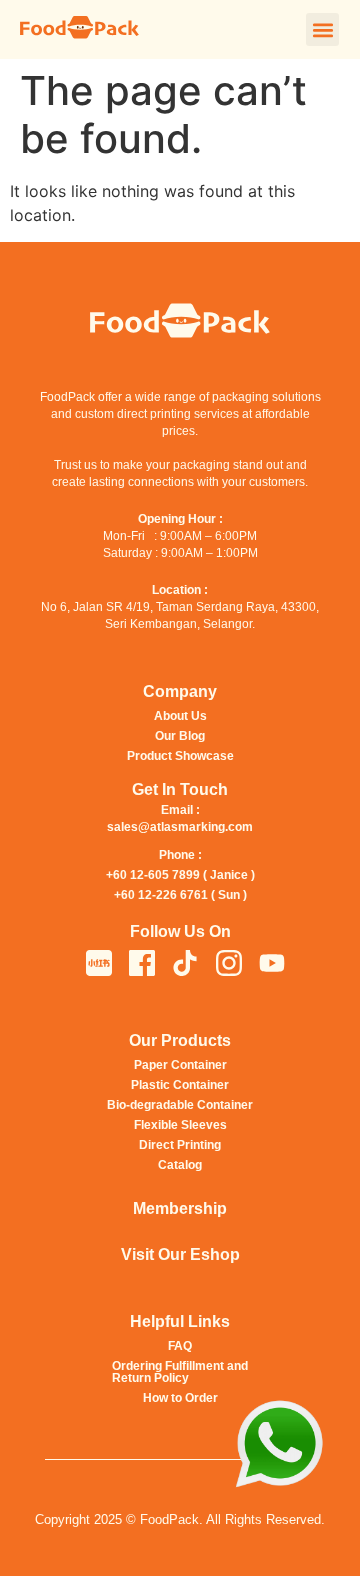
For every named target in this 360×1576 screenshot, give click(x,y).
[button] (322, 29)
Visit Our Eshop (180, 1254)
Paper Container (180, 1065)
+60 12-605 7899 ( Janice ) (180, 875)
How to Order (180, 1398)
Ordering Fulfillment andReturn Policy (180, 1372)
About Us (180, 716)
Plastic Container (180, 1085)
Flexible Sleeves (180, 1125)
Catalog (180, 1165)
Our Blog (180, 736)
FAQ (180, 1346)
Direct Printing (180, 1145)
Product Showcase (180, 756)
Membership (180, 1208)
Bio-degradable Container (180, 1105)
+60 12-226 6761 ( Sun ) (180, 895)
